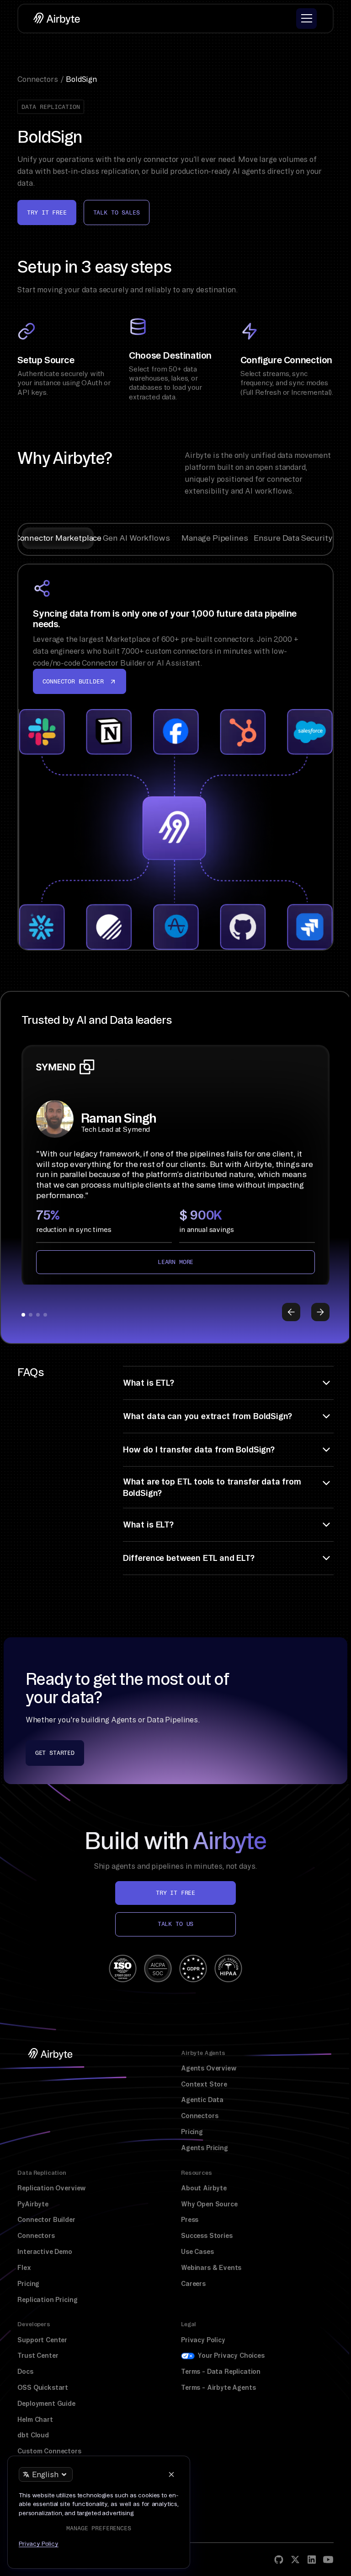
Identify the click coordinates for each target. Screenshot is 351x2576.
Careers (193, 2284)
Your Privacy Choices (231, 2356)
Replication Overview (52, 2188)
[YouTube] (328, 2560)
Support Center (42, 2340)
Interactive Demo (45, 2252)
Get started (55, 1753)
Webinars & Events (211, 2268)
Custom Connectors (49, 2451)
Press (190, 2220)
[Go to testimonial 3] (38, 1315)
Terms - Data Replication (221, 2372)
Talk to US (175, 1924)
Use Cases (197, 2252)
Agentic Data (202, 2100)
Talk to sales (117, 212)
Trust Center (38, 2356)
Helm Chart (35, 2420)
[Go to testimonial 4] (45, 1315)
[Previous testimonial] (291, 1312)
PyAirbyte (33, 2204)
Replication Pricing (47, 2300)
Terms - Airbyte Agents (218, 2388)
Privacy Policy (203, 2340)
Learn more (175, 1262)
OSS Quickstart (43, 2388)
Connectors (199, 2116)
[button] (306, 19)
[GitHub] (279, 2560)
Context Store (204, 2084)
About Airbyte (204, 2188)
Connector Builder (46, 2220)
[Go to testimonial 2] (31, 1315)
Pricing (192, 2132)
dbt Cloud (33, 2435)
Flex (24, 2268)
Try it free (47, 212)
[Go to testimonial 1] (23, 1315)
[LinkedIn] (312, 2560)
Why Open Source (209, 2204)
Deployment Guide (46, 2404)
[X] (295, 2560)
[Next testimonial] (320, 1312)
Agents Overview (209, 2068)
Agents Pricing (205, 2148)
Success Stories (207, 2236)
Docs (25, 2372)
